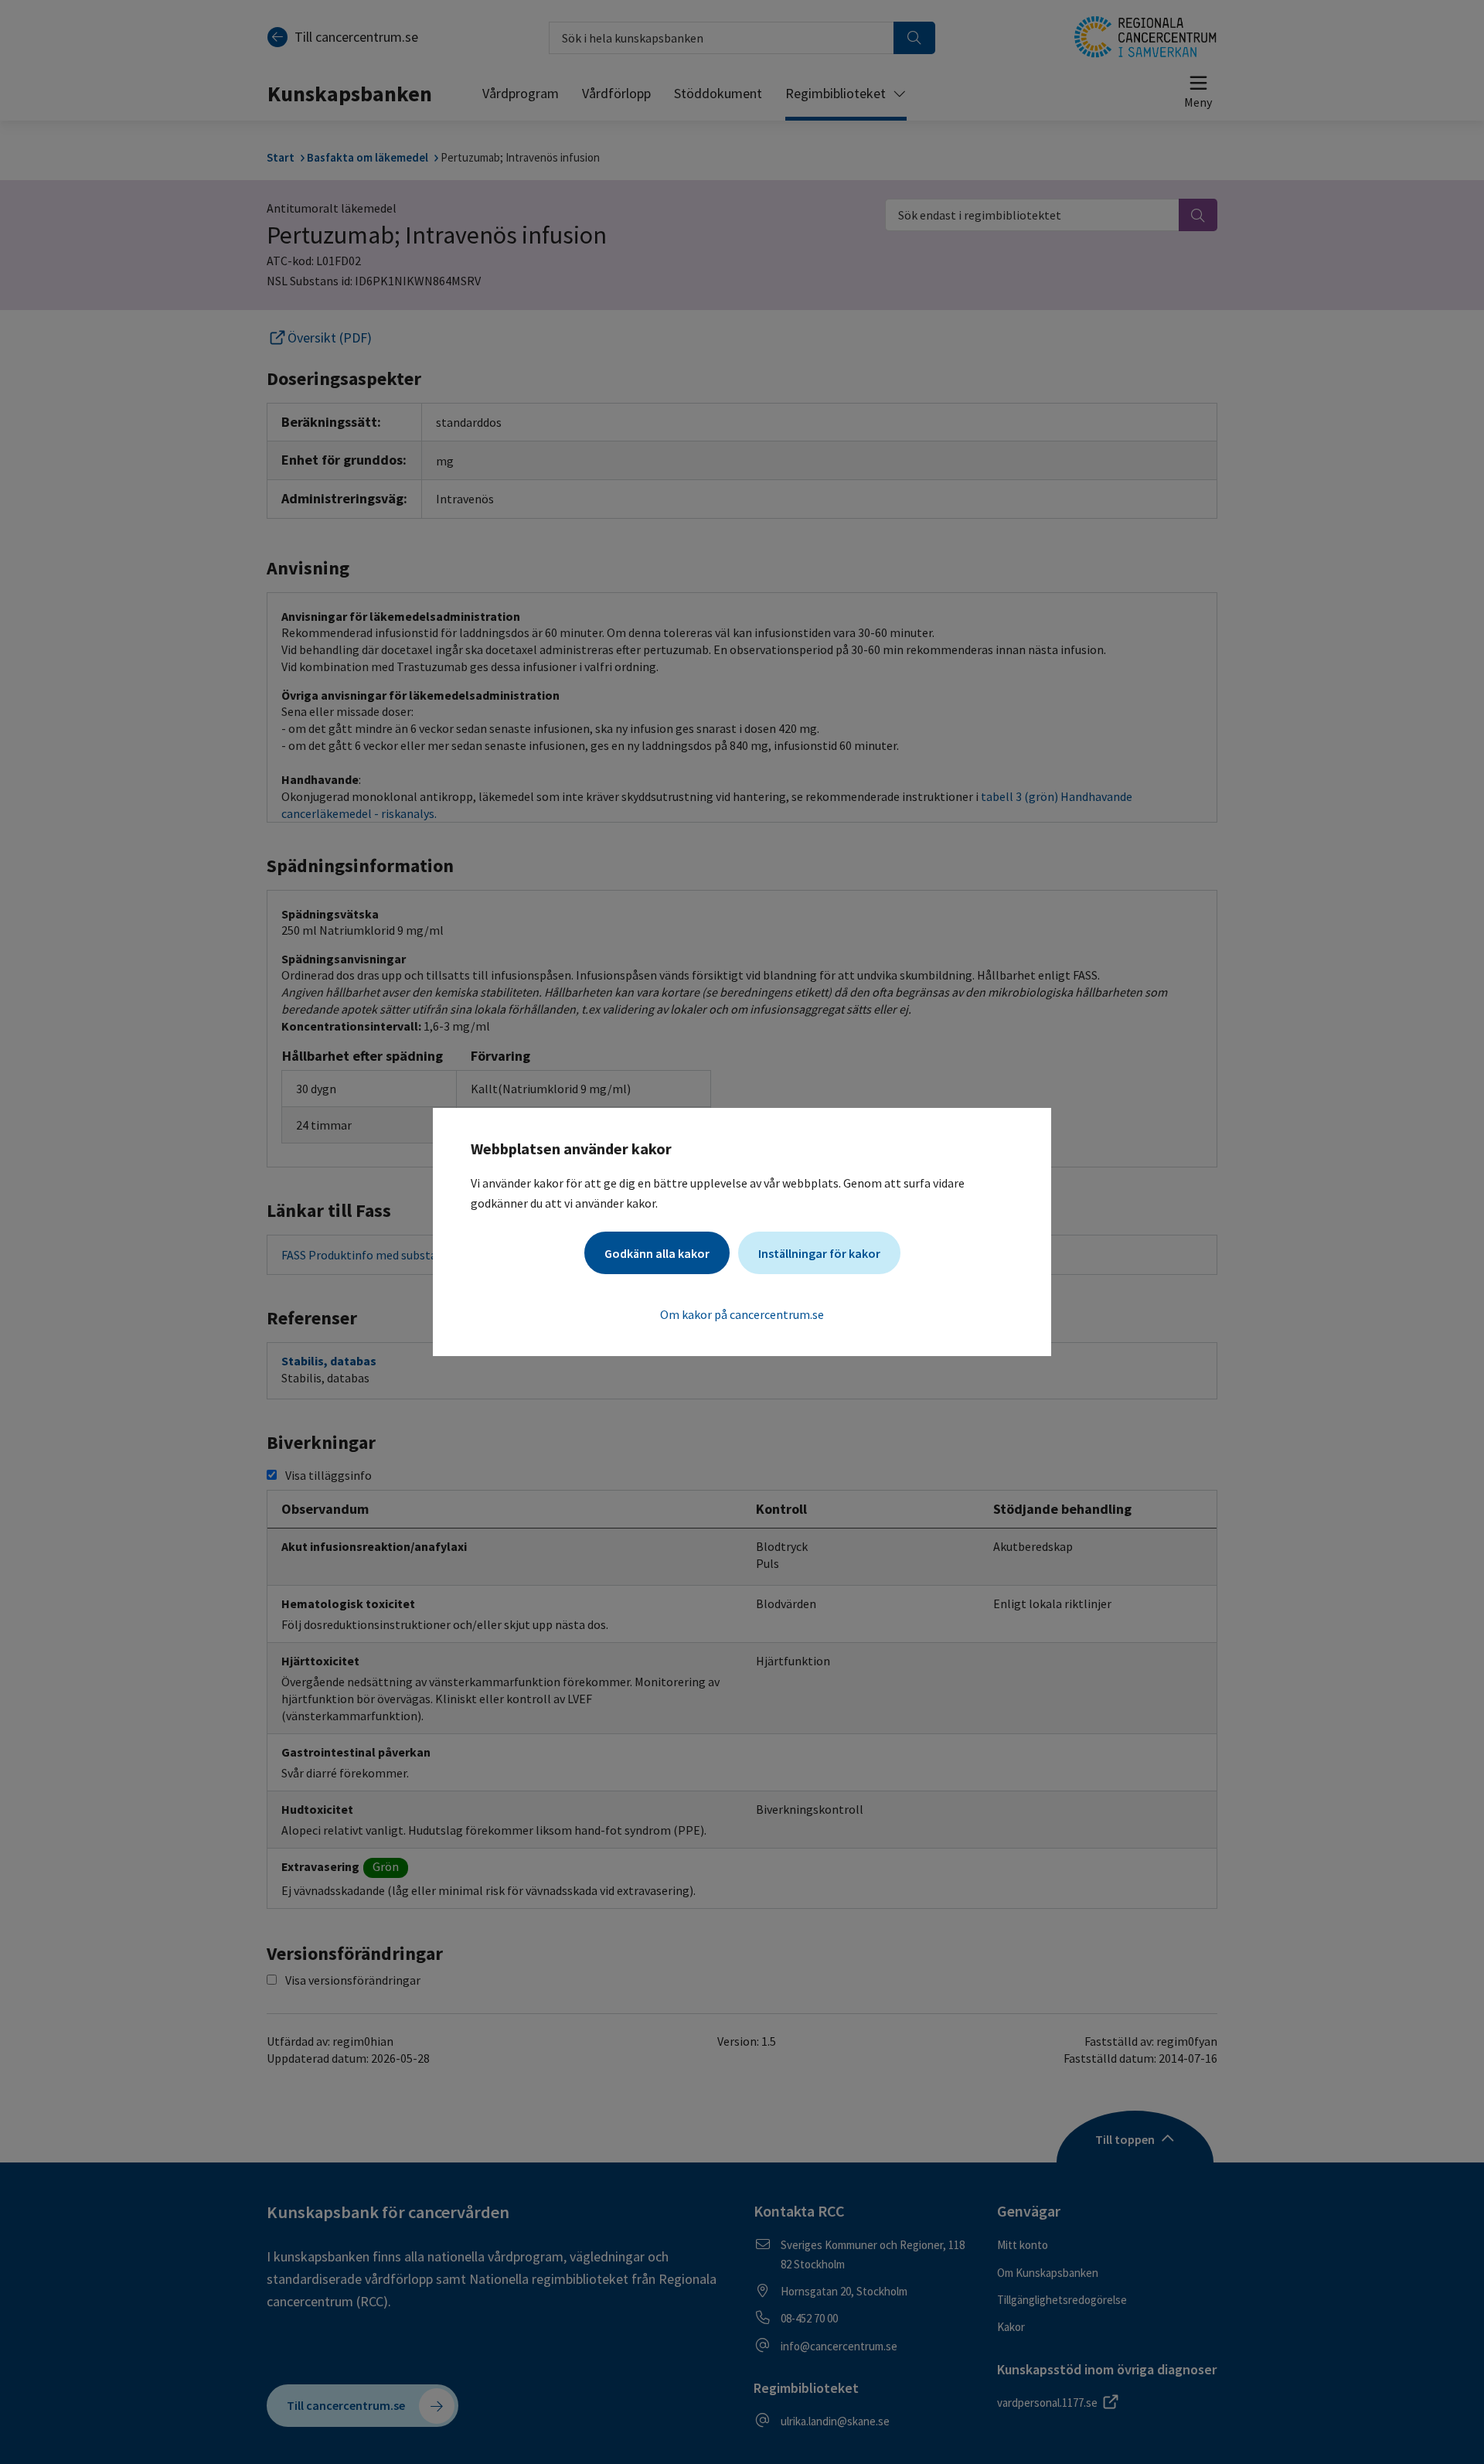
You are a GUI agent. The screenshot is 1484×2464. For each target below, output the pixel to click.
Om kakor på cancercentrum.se (742, 1314)
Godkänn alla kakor (657, 1253)
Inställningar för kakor (819, 1253)
